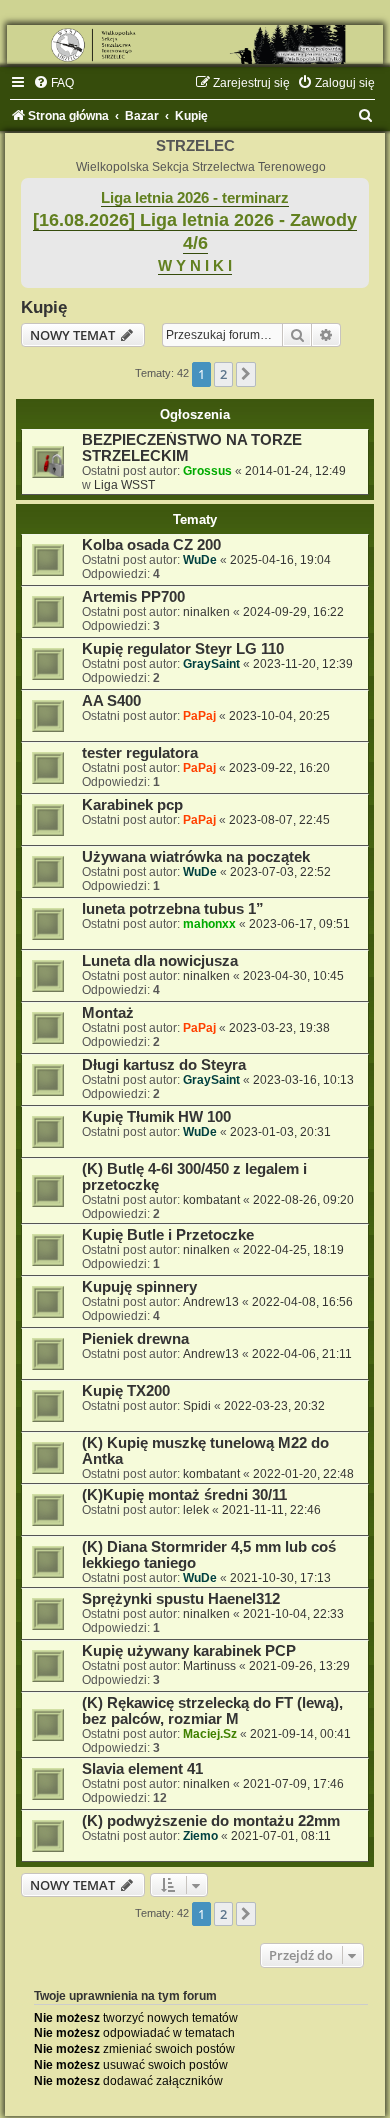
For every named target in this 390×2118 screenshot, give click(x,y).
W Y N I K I (195, 266)
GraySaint (211, 664)
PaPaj (199, 716)
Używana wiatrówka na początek (196, 857)
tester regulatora (140, 753)
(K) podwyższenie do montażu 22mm (211, 1821)
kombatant (211, 1200)
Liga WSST (124, 485)
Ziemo (200, 1836)
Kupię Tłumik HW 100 (156, 1117)
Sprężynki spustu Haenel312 (181, 1599)
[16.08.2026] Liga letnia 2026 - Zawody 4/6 (195, 231)
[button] (246, 374)
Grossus (207, 471)
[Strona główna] (195, 44)
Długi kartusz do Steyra (164, 1065)
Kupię (44, 307)
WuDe (200, 560)
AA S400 (111, 701)
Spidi (197, 1406)
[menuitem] (53, 83)
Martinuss (209, 1666)
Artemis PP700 (133, 597)
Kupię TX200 (126, 1391)
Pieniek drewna (135, 1339)
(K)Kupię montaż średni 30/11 (184, 1495)
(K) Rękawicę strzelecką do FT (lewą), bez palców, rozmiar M (212, 1711)
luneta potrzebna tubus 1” (173, 909)
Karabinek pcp (132, 805)
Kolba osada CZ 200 (151, 545)
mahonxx (209, 924)
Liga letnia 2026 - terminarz (195, 198)
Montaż (108, 1013)
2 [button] (223, 374)
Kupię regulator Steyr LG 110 (183, 649)
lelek (196, 1510)
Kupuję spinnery (139, 1287)
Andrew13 (211, 1302)
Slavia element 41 (142, 1769)
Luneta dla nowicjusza (160, 961)
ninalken (206, 612)
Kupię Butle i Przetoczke (168, 1235)
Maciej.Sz (210, 1734)
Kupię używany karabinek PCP (189, 1651)
